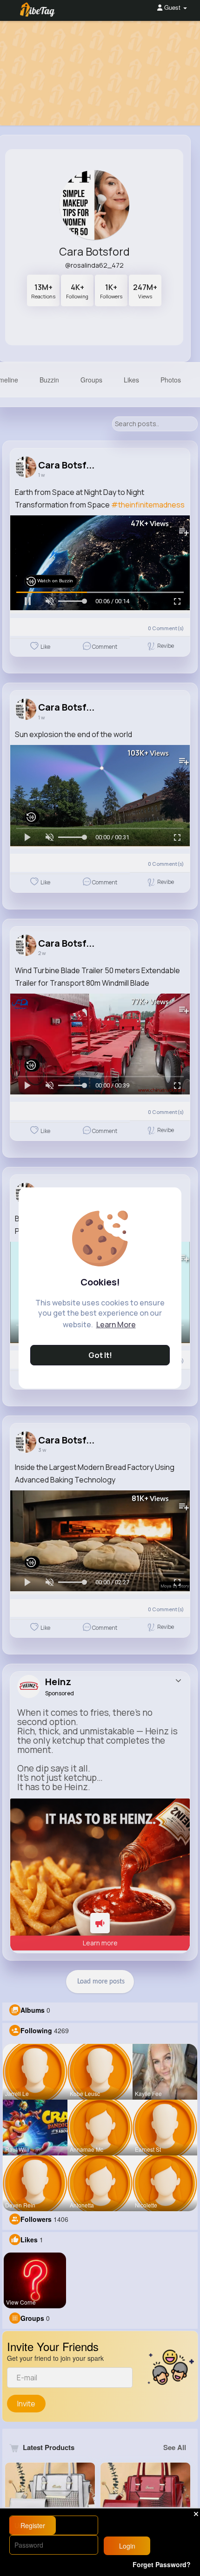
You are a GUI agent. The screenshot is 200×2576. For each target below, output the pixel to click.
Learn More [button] (116, 1324)
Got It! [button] (100, 1355)
